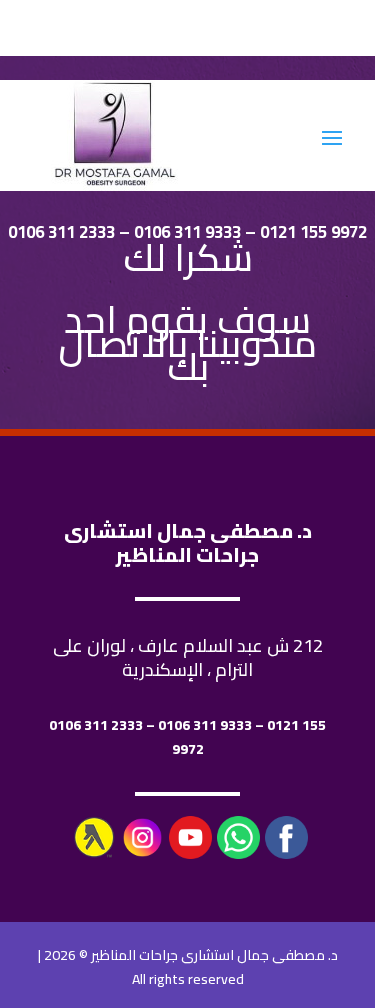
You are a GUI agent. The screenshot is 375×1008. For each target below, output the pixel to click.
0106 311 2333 (61, 232)
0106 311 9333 (187, 232)
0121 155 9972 (313, 232)
